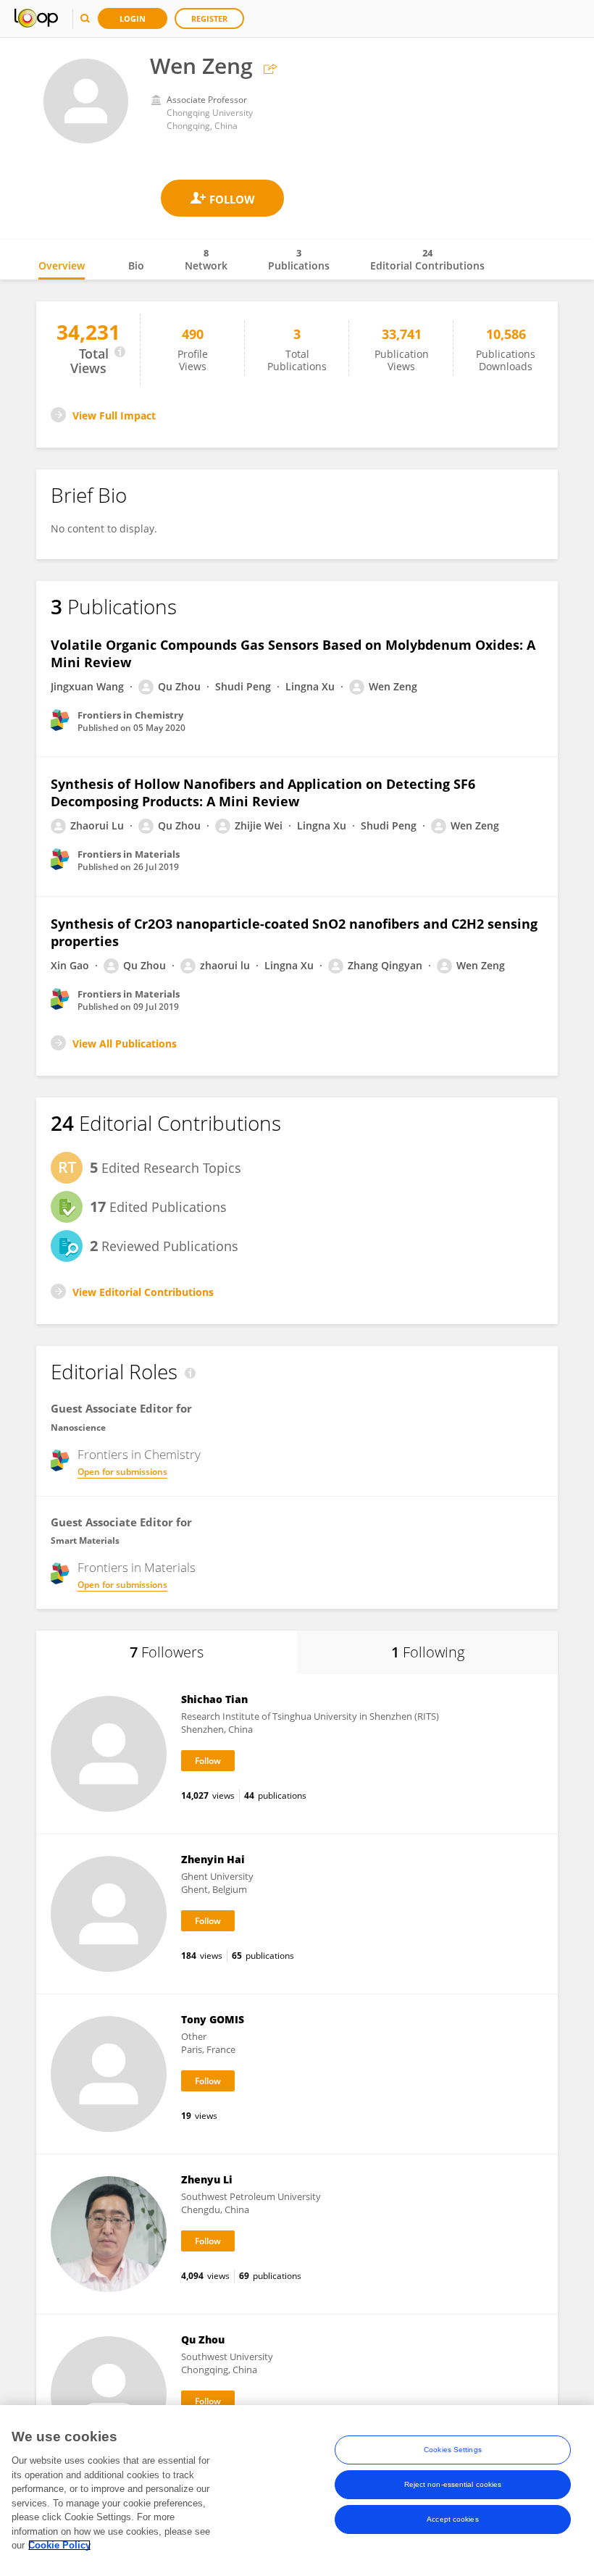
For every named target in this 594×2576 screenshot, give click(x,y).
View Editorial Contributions (143, 1292)
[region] (297, 2491)
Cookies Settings (453, 2450)
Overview (62, 265)
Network (206, 259)
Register (209, 18)
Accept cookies (452, 2519)
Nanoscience (78, 1427)
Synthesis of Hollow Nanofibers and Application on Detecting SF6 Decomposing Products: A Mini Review (263, 793)
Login (133, 18)
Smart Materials (85, 1540)
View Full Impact (114, 415)
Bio (136, 265)
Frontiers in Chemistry (139, 1455)
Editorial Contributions (427, 259)
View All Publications (125, 1044)
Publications (299, 259)
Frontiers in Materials (137, 1568)
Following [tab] (428, 1652)
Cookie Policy (59, 2545)
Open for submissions (122, 1472)
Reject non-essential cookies (453, 2484)
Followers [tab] (167, 1652)
